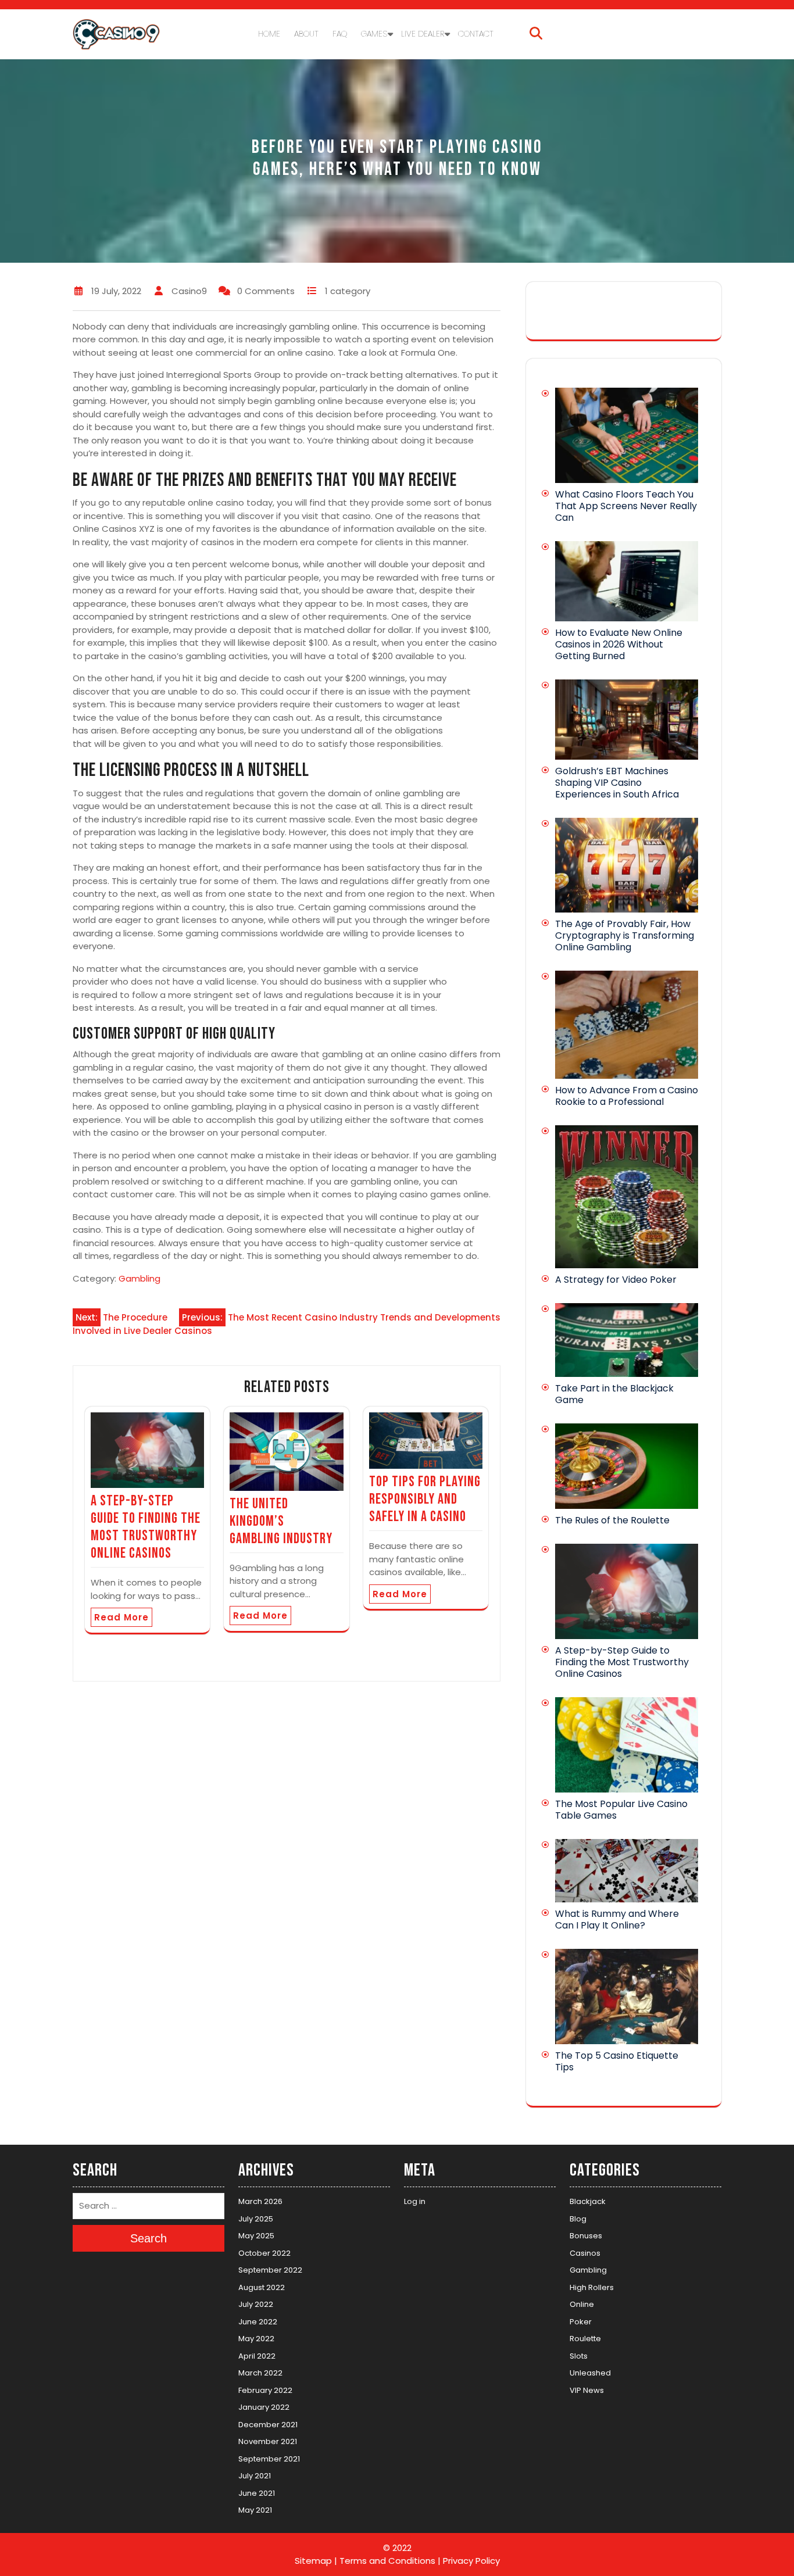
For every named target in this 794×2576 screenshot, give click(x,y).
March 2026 (260, 2201)
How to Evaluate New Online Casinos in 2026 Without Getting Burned (619, 644)
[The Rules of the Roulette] (627, 1466)
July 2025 (256, 2218)
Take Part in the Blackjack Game (614, 1394)
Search (149, 2238)
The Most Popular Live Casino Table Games (621, 1810)
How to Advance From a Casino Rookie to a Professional (627, 1096)
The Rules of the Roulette (612, 1520)
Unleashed (590, 2373)
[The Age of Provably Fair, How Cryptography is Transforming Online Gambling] (627, 865)
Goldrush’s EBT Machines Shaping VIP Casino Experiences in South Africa (617, 783)
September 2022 (270, 2270)
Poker (581, 2321)
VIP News (587, 2390)
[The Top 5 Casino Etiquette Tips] (627, 1997)
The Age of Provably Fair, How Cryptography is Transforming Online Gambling (625, 935)
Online (582, 2304)
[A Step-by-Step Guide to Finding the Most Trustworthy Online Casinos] (627, 1591)
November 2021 (268, 2441)
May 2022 (256, 2339)
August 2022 (262, 2287)
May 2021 (255, 2510)
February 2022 (265, 2390)
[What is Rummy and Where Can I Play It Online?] (627, 1870)
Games (374, 34)
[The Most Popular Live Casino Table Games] (627, 1745)
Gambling (140, 1278)
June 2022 (258, 2321)
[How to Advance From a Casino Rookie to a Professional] (627, 1025)
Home (269, 34)
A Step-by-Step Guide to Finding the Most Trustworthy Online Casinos (146, 1527)
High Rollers (592, 2287)
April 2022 (257, 2355)
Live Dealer (423, 34)
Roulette (585, 2339)
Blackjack (588, 2201)
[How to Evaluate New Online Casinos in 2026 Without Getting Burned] (627, 582)
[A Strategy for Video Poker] (627, 1197)
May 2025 (256, 2236)
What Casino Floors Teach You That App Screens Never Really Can (626, 506)
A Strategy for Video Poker (616, 1280)
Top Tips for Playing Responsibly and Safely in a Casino (425, 1499)
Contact (476, 34)
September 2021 (269, 2458)
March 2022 (260, 2373)
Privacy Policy (471, 2561)
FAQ (340, 34)
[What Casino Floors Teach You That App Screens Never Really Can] (627, 435)
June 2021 (257, 2493)
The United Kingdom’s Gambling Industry (282, 1521)
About (306, 34)
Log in (415, 2201)
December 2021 (268, 2424)
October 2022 (264, 2253)
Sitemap (313, 2561)
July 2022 (256, 2304)
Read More (121, 1617)
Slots (579, 2355)
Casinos (585, 2253)
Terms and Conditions (387, 2561)
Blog (578, 2218)
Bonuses (586, 2236)
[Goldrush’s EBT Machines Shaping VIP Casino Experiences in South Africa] (627, 720)
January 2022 (264, 2407)
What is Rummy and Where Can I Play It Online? (617, 1920)
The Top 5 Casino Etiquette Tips (617, 2061)
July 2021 (255, 2476)
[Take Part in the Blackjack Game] (627, 1340)
